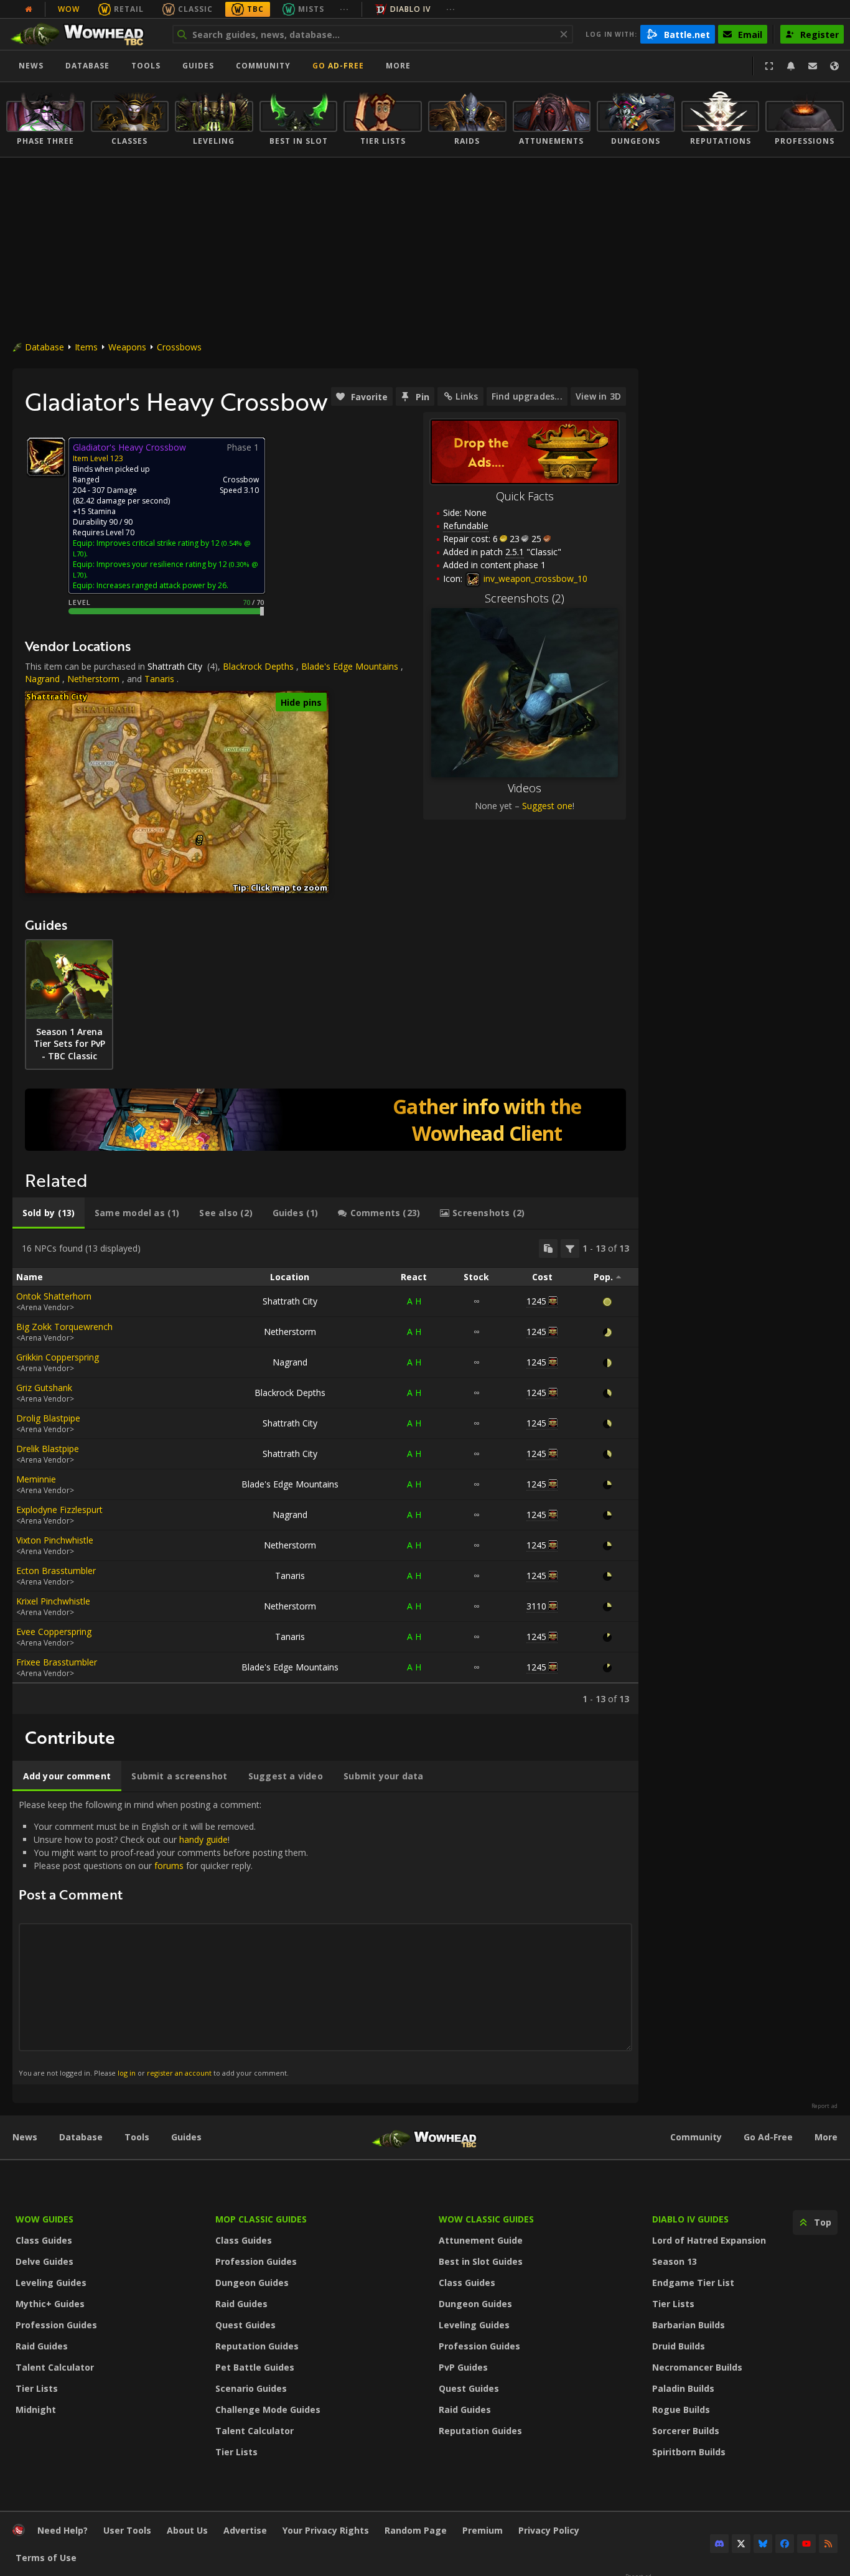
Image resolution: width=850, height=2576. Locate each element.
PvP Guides (463, 2367)
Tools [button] (146, 66)
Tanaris (159, 679)
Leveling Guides (51, 2283)
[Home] (83, 34)
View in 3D (598, 396)
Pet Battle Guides (255, 2367)
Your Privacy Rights (326, 2530)
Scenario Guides (251, 2388)
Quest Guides (245, 2325)
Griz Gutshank (44, 1388)
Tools (137, 2137)
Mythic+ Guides (50, 2304)
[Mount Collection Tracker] (325, 1120)
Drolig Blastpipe (48, 1418)
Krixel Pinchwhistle (53, 1601)
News (31, 66)
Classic (195, 9)
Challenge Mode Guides (268, 2410)
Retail (129, 9)
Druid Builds (679, 2346)
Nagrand (42, 679)
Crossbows (179, 347)
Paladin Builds (683, 2388)
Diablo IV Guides (690, 2219)
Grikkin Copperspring (58, 1357)
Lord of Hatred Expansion (709, 2240)
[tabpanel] (325, 1472)
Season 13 (675, 2261)
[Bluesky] (763, 2544)
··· (344, 9)
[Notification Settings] (791, 66)
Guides (198, 66)
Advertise (245, 2530)
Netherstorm (93, 679)
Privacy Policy (549, 2530)
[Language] (834, 66)
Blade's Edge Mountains (350, 666)
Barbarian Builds (689, 2325)
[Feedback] (813, 66)
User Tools (127, 2530)
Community (263, 66)
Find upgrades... (527, 396)
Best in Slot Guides (481, 2261)
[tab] (49, 1213)
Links (467, 396)
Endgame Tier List (693, 2283)
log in (127, 2073)
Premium (483, 2530)
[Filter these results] (570, 1248)
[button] (200, 838)
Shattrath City (175, 666)
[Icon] (46, 457)
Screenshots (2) (525, 598)
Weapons (127, 347)
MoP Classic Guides (261, 2219)
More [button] (398, 66)
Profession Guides (56, 2325)
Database (87, 66)
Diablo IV (410, 9)
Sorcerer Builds (686, 2431)
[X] (741, 2544)
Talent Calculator (55, 2367)
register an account (179, 2073)
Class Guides (44, 2240)
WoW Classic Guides (486, 2219)
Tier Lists (37, 2388)
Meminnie (36, 1479)
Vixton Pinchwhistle (55, 1540)
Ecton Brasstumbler (56, 1571)
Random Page (416, 2530)
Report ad (824, 2106)
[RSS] (828, 2544)
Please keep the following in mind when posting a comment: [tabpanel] (163, 1938)
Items (86, 347)
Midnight (36, 2410)
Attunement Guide (481, 2240)
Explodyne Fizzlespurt (59, 1510)
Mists (311, 9)
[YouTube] (806, 2544)
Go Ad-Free (338, 66)
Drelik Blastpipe (48, 1449)
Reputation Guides (257, 2346)
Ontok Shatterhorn (54, 1296)
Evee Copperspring (54, 1632)
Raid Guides (42, 2346)
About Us (187, 2530)
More (826, 2137)
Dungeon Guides (252, 2283)
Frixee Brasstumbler (57, 1662)
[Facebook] (785, 2544)
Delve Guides (44, 2261)
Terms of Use (46, 2558)
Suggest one (547, 806)
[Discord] (719, 2544)
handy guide (203, 1839)
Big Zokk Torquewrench (64, 1327)
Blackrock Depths (258, 666)
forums (169, 1866)
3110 (536, 1606)
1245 (536, 1301)
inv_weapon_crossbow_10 (534, 578)
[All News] (29, 9)
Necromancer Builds (697, 2367)
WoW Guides (44, 2219)
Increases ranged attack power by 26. (162, 585)
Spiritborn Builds (689, 2452)
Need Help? (63, 2530)
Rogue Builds (681, 2410)
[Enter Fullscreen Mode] (769, 66)
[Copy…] (548, 1248)
